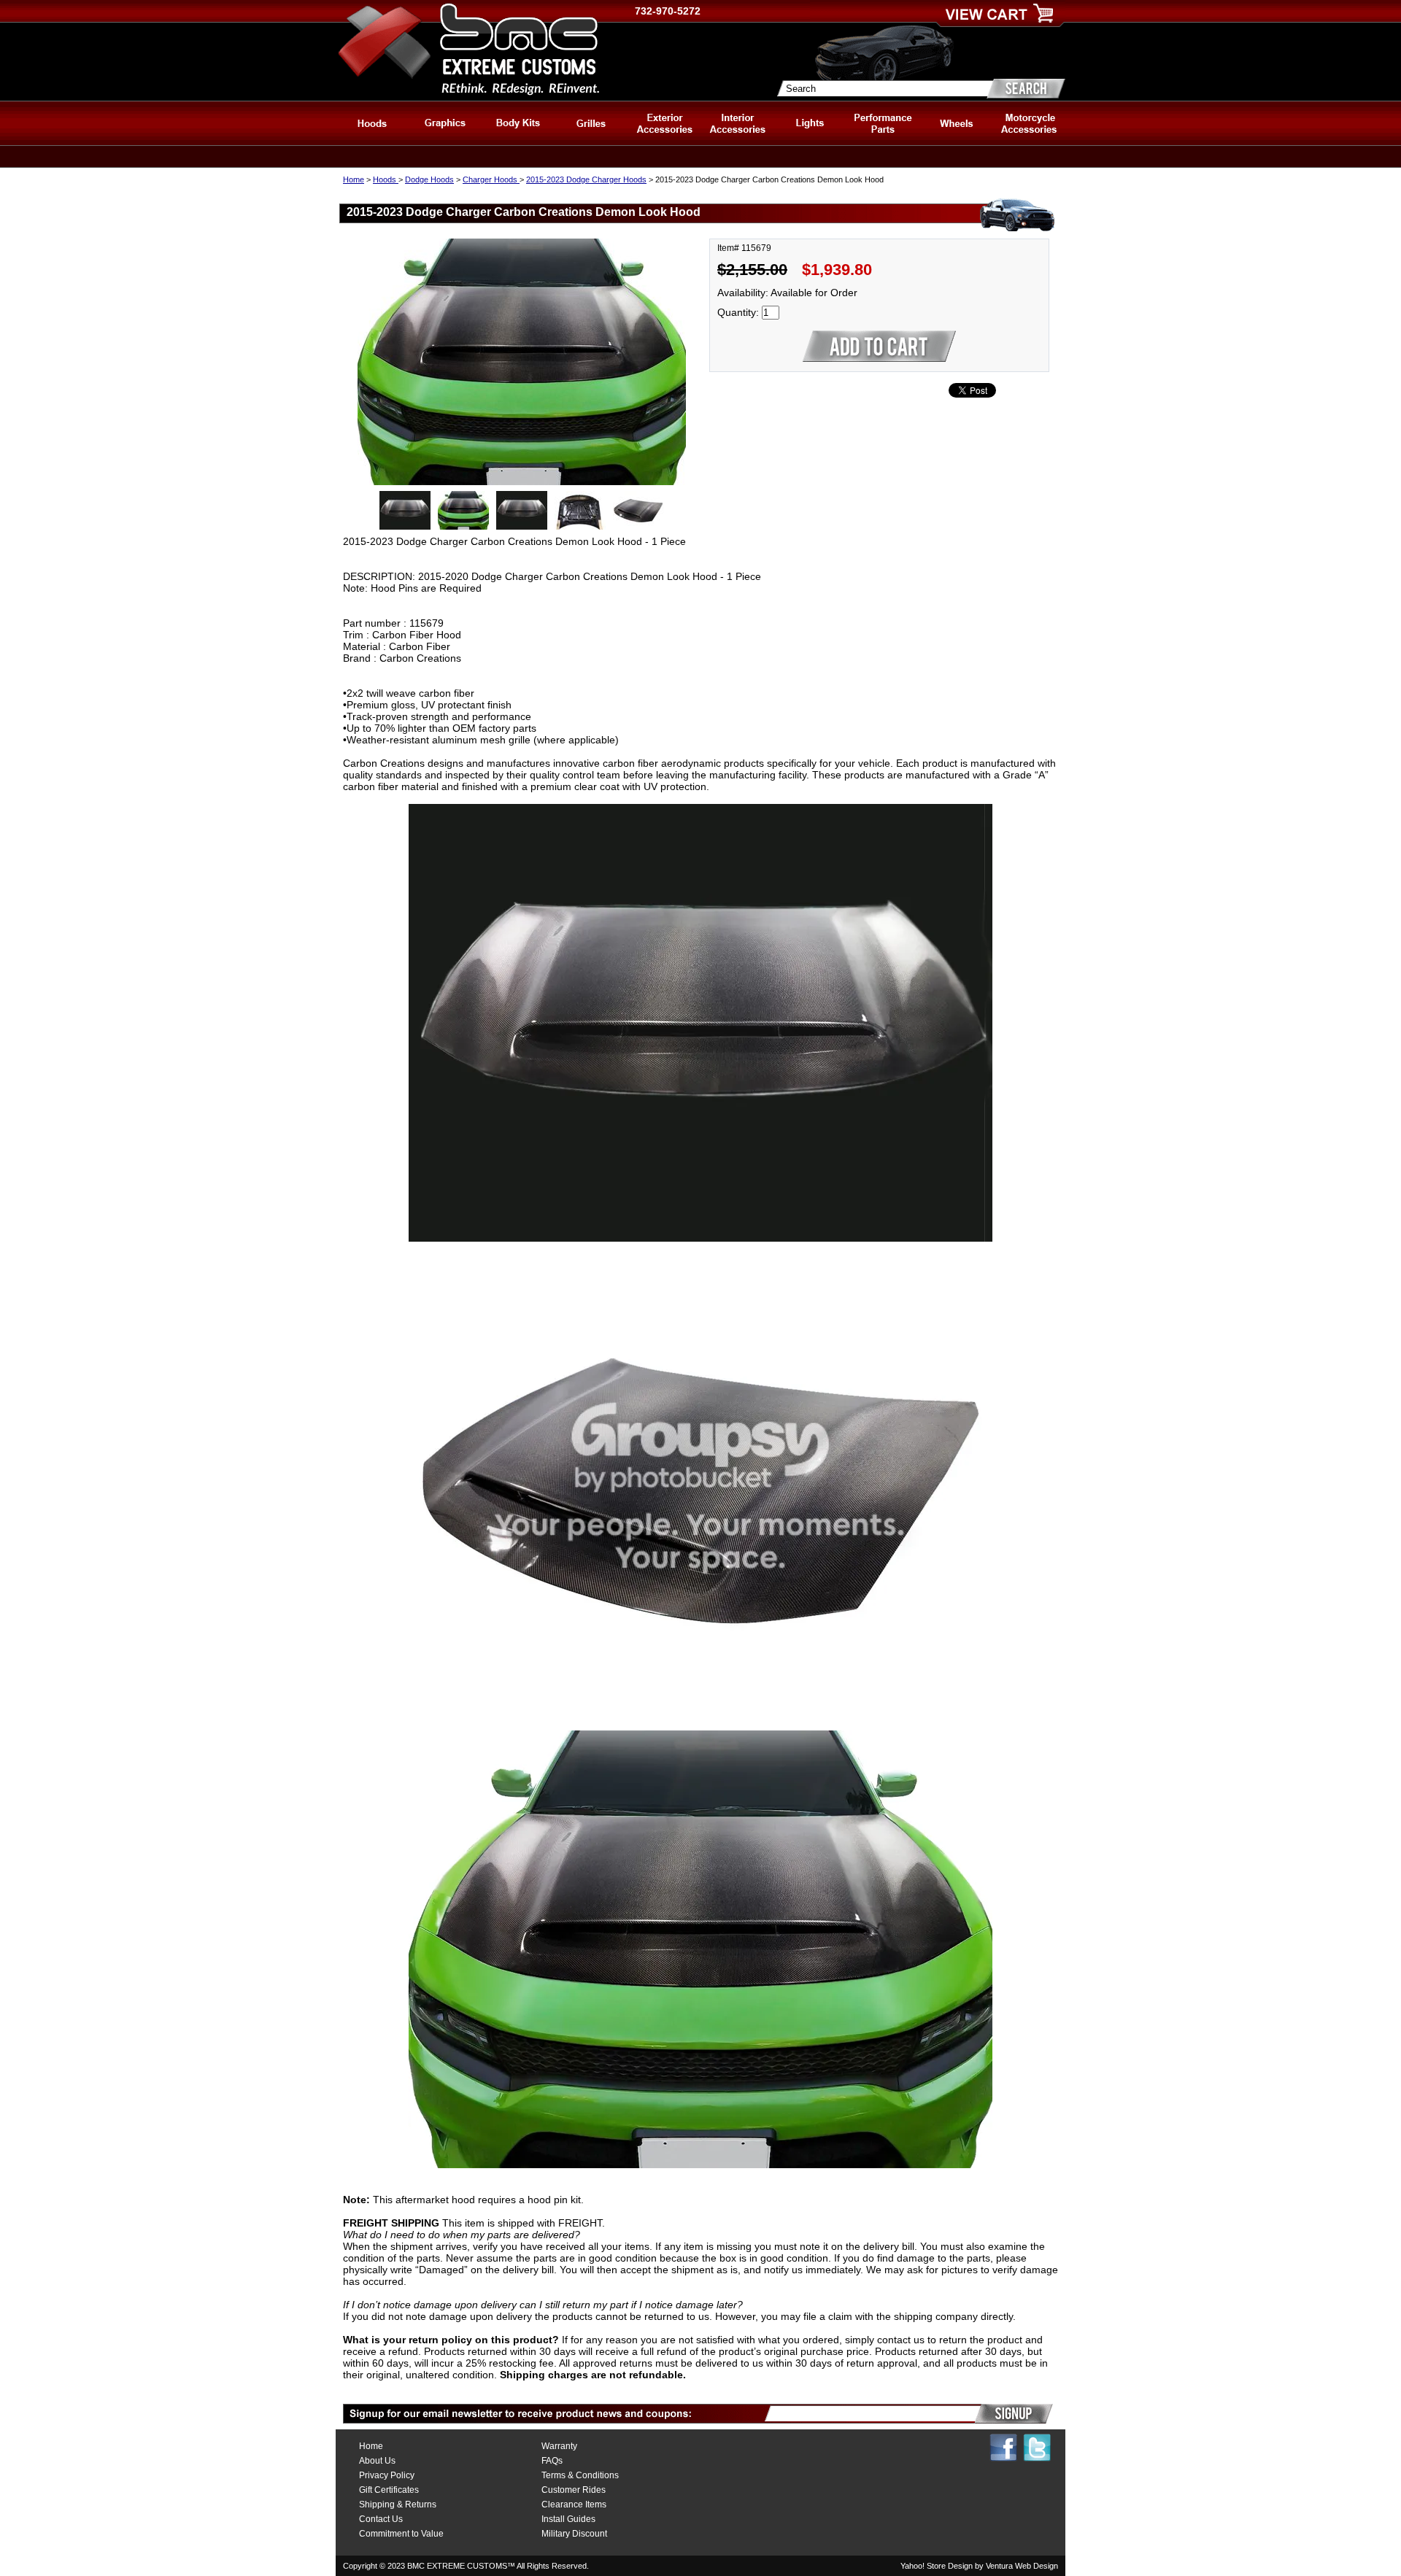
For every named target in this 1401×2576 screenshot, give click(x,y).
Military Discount (574, 2534)
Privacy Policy (387, 2475)
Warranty (559, 2446)
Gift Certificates (389, 2490)
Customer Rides (574, 2490)
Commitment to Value (401, 2534)
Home (354, 179)
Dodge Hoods (429, 179)
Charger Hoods (491, 179)
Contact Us (381, 2519)
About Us (377, 2461)
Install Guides (568, 2519)
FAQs (552, 2461)
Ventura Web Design (1022, 2566)
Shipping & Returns (398, 2505)
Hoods (386, 179)
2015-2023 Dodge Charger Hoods (586, 179)
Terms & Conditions (580, 2475)
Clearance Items (574, 2505)
